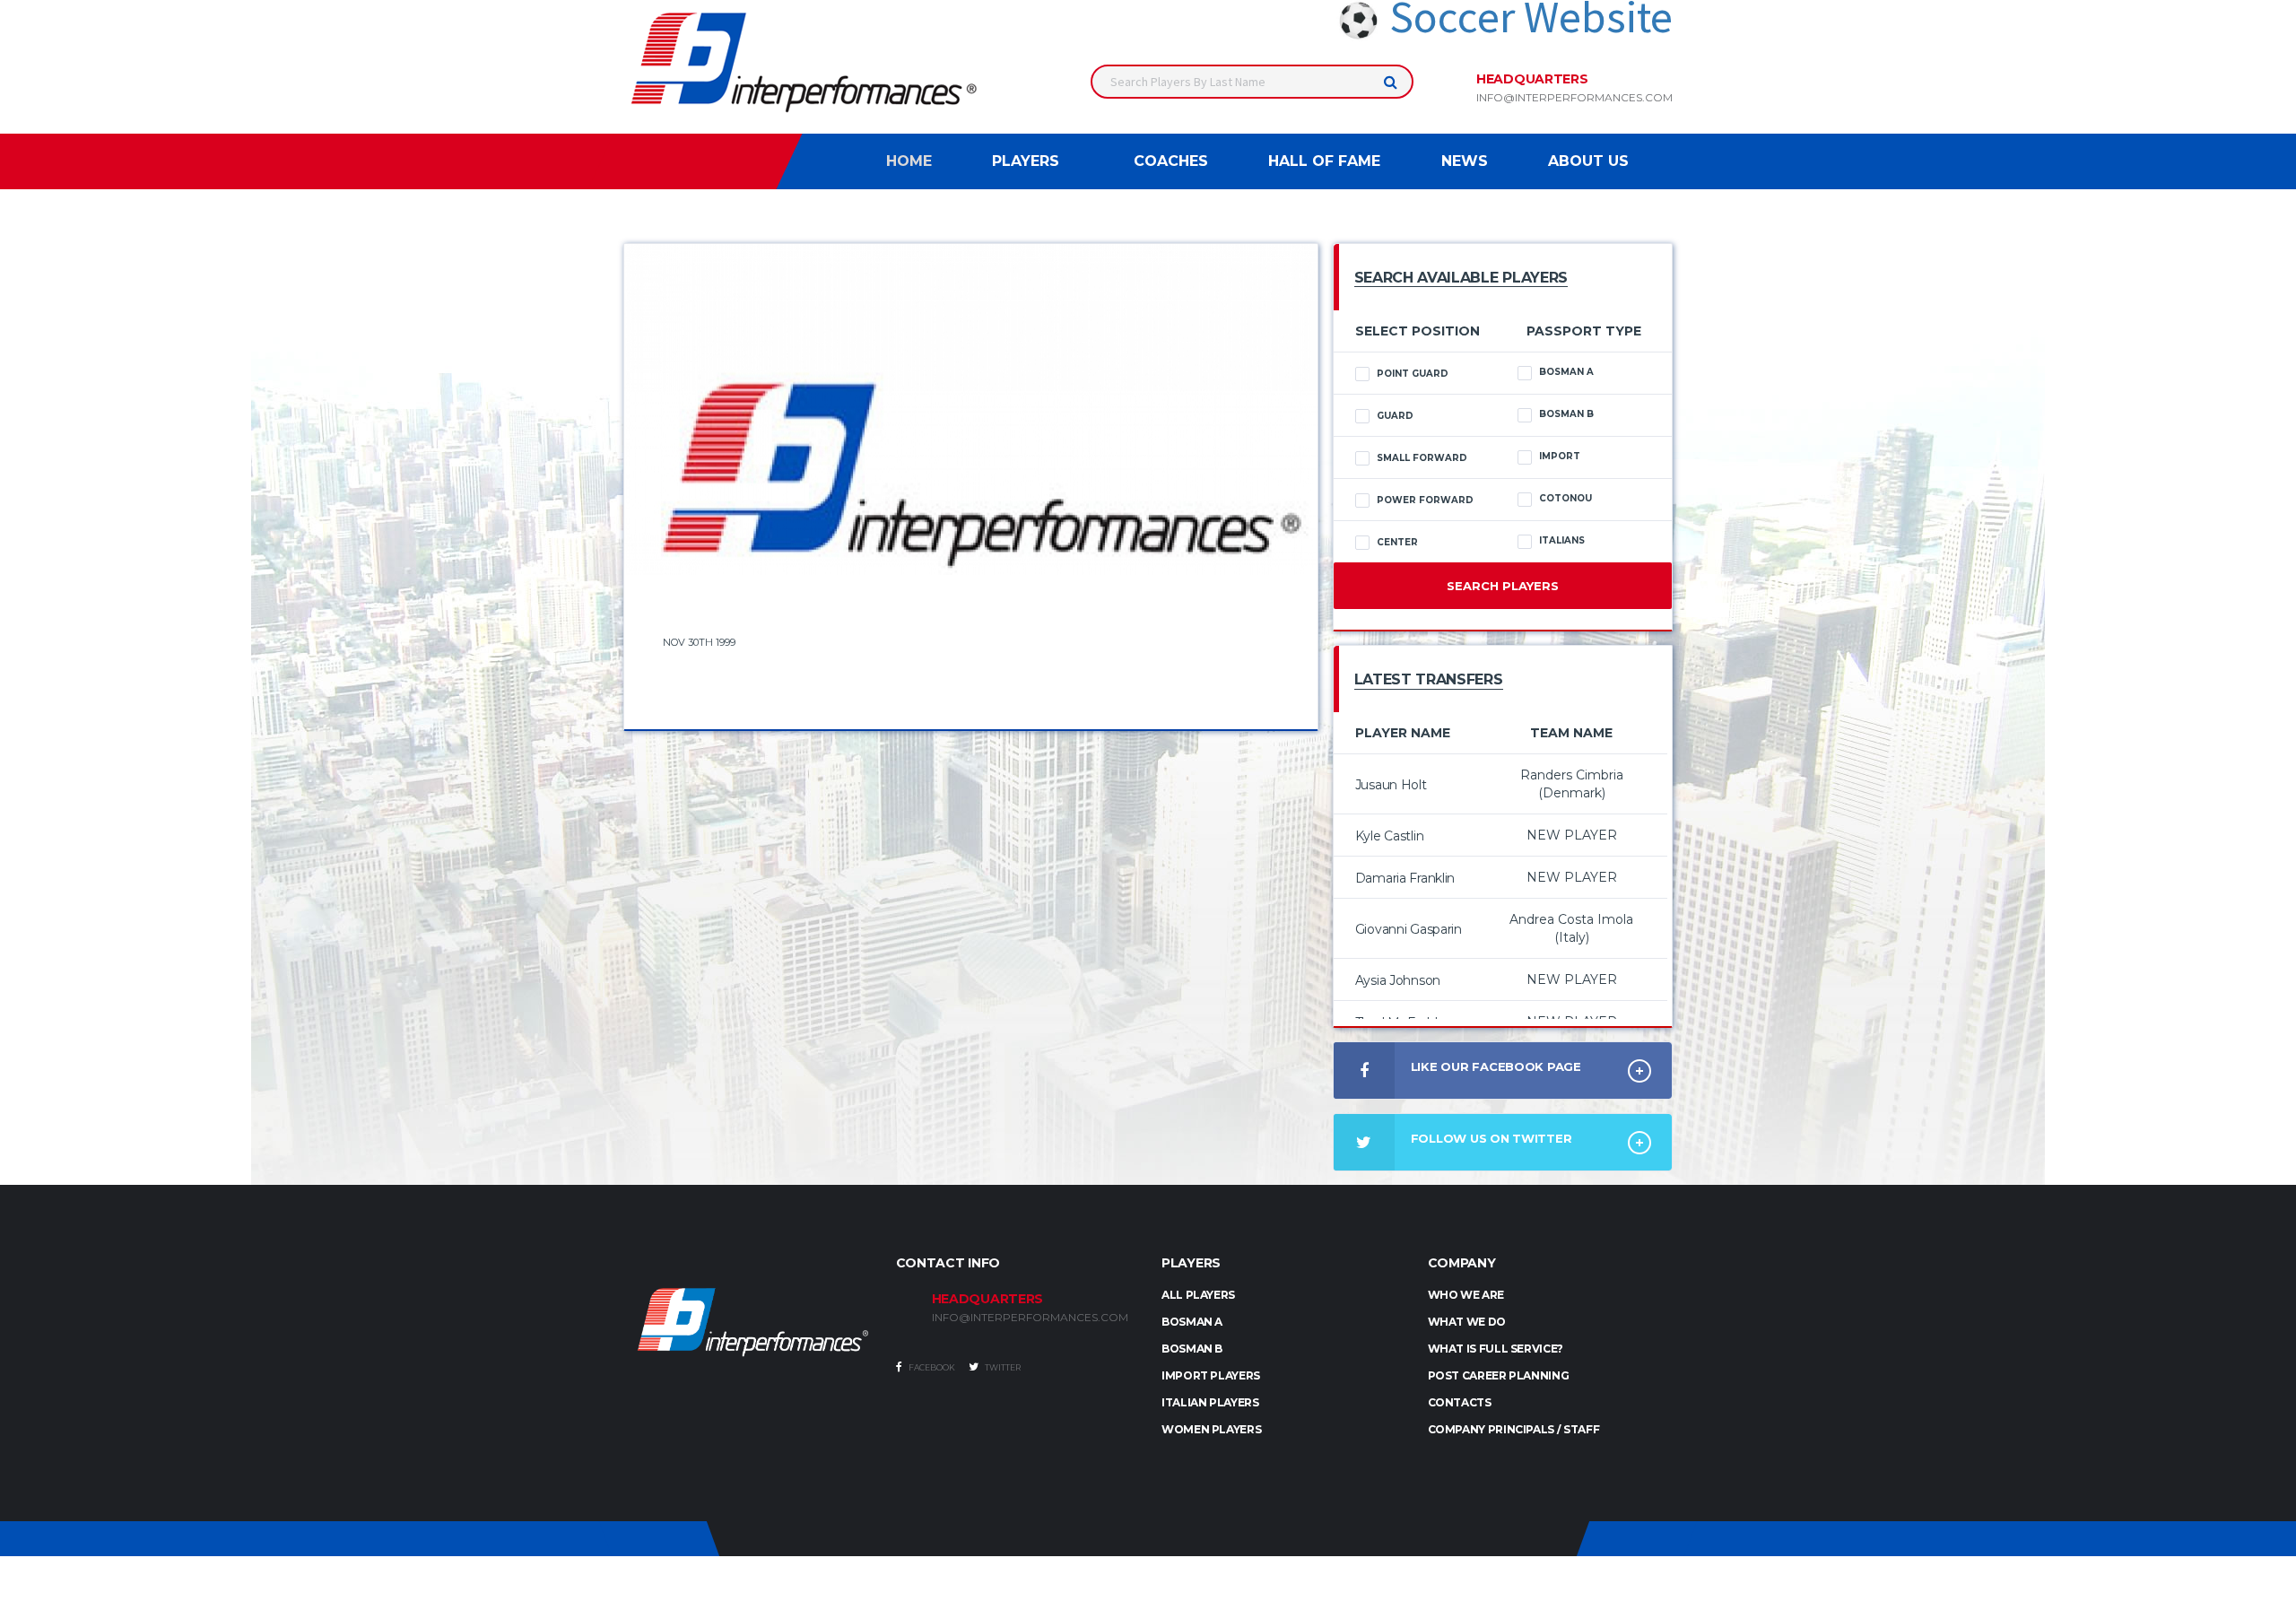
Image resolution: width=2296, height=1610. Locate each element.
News (1465, 161)
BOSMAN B (1192, 1349)
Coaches (1171, 161)
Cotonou (1565, 498)
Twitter (1002, 1367)
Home (909, 161)
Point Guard (1413, 374)
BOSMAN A (1192, 1322)
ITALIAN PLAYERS (1210, 1402)
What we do (1467, 1322)
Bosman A (1566, 372)
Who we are (1466, 1295)
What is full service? (1496, 1349)
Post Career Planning (1499, 1375)
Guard (1395, 416)
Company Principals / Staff (1514, 1429)
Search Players (1503, 586)
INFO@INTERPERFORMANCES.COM (1030, 1318)
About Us (1588, 161)
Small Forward (1422, 458)
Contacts (1460, 1402)
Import (1560, 456)
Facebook (931, 1367)
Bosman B (1566, 414)
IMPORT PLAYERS (1211, 1375)
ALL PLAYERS (1198, 1295)
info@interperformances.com (1574, 98)
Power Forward (1425, 500)
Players (1026, 161)
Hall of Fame (1324, 161)
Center (1397, 542)
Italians (1562, 540)
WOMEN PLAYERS (1211, 1429)
